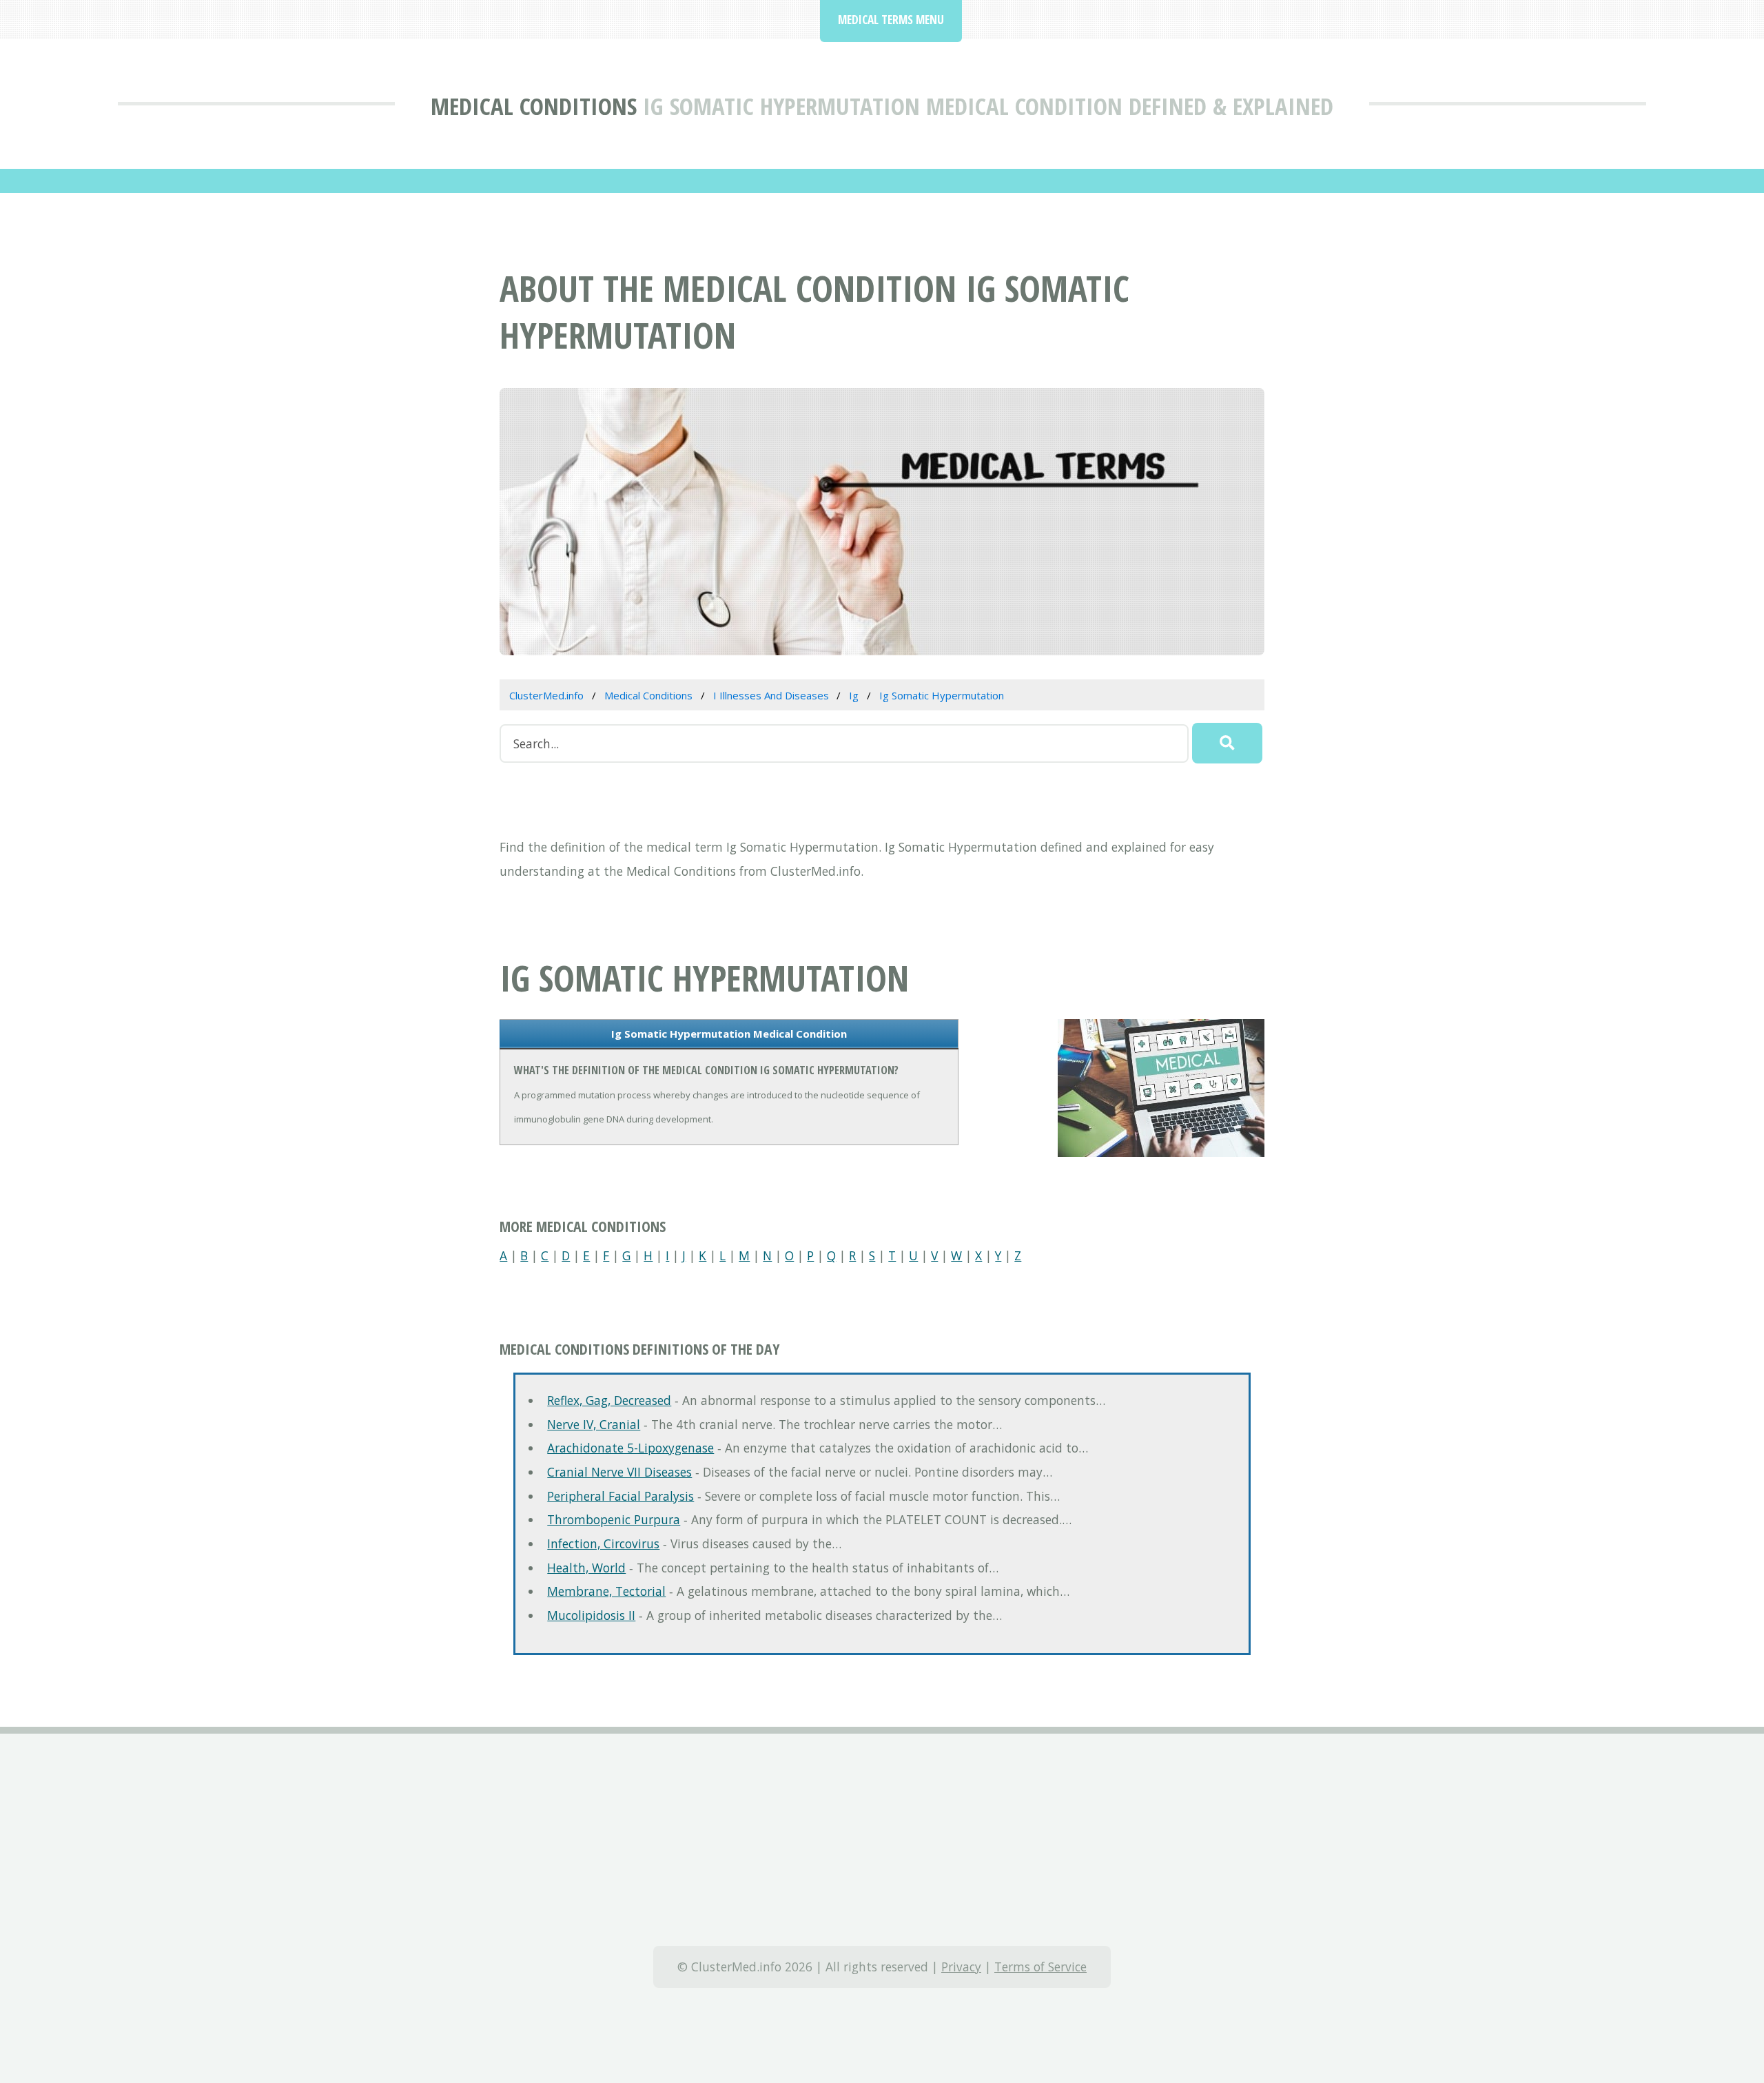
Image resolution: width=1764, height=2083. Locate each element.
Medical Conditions (534, 106)
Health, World (586, 1568)
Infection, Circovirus (603, 1543)
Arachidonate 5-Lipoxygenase (630, 1448)
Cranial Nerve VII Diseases (619, 1472)
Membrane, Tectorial (606, 1591)
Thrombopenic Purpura (614, 1519)
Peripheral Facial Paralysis (621, 1496)
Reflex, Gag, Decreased (609, 1400)
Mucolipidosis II (591, 1615)
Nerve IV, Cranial (594, 1424)
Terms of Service (1040, 1967)
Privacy (961, 1967)
